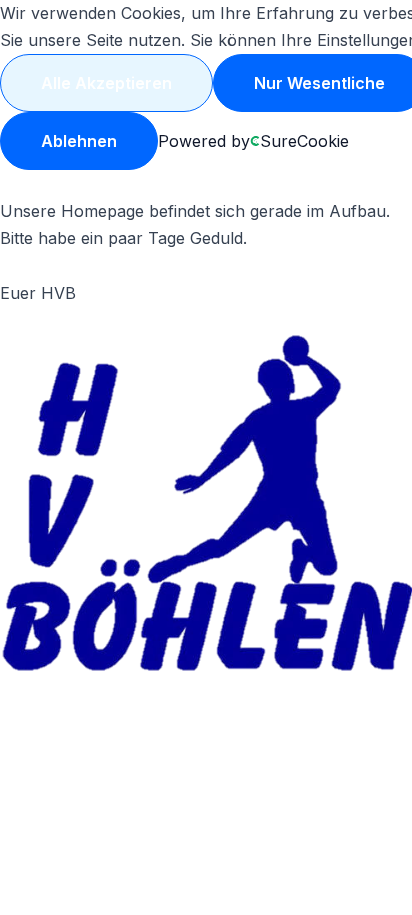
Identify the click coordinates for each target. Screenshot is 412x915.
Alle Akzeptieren (106, 83)
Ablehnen (79, 141)
